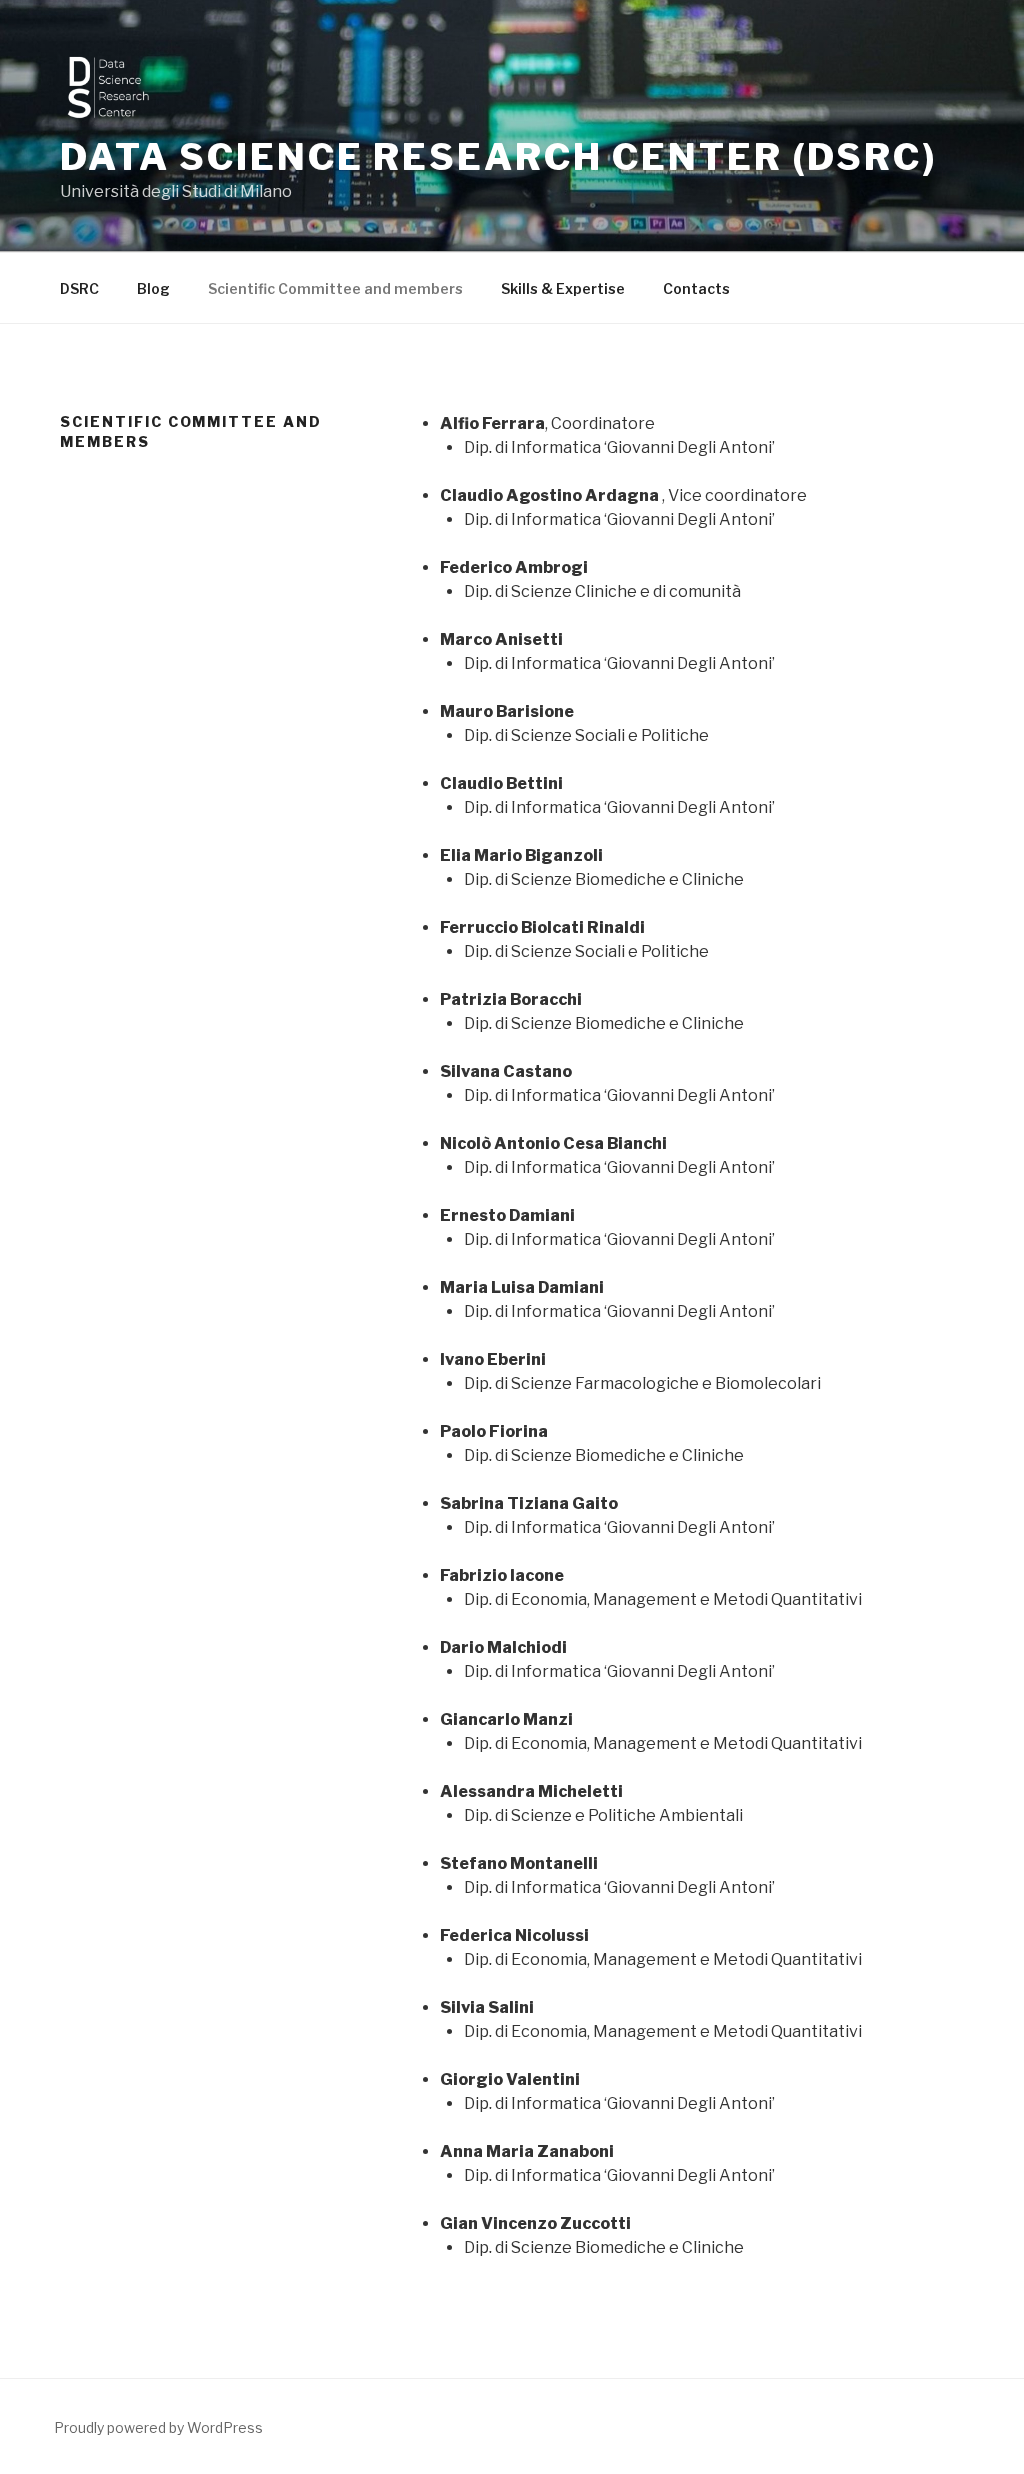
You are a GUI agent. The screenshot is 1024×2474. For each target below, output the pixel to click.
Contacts (696, 288)
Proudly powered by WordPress (158, 2427)
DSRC (79, 288)
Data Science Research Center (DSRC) (498, 157)
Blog (153, 288)
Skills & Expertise (563, 288)
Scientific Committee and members (335, 288)
